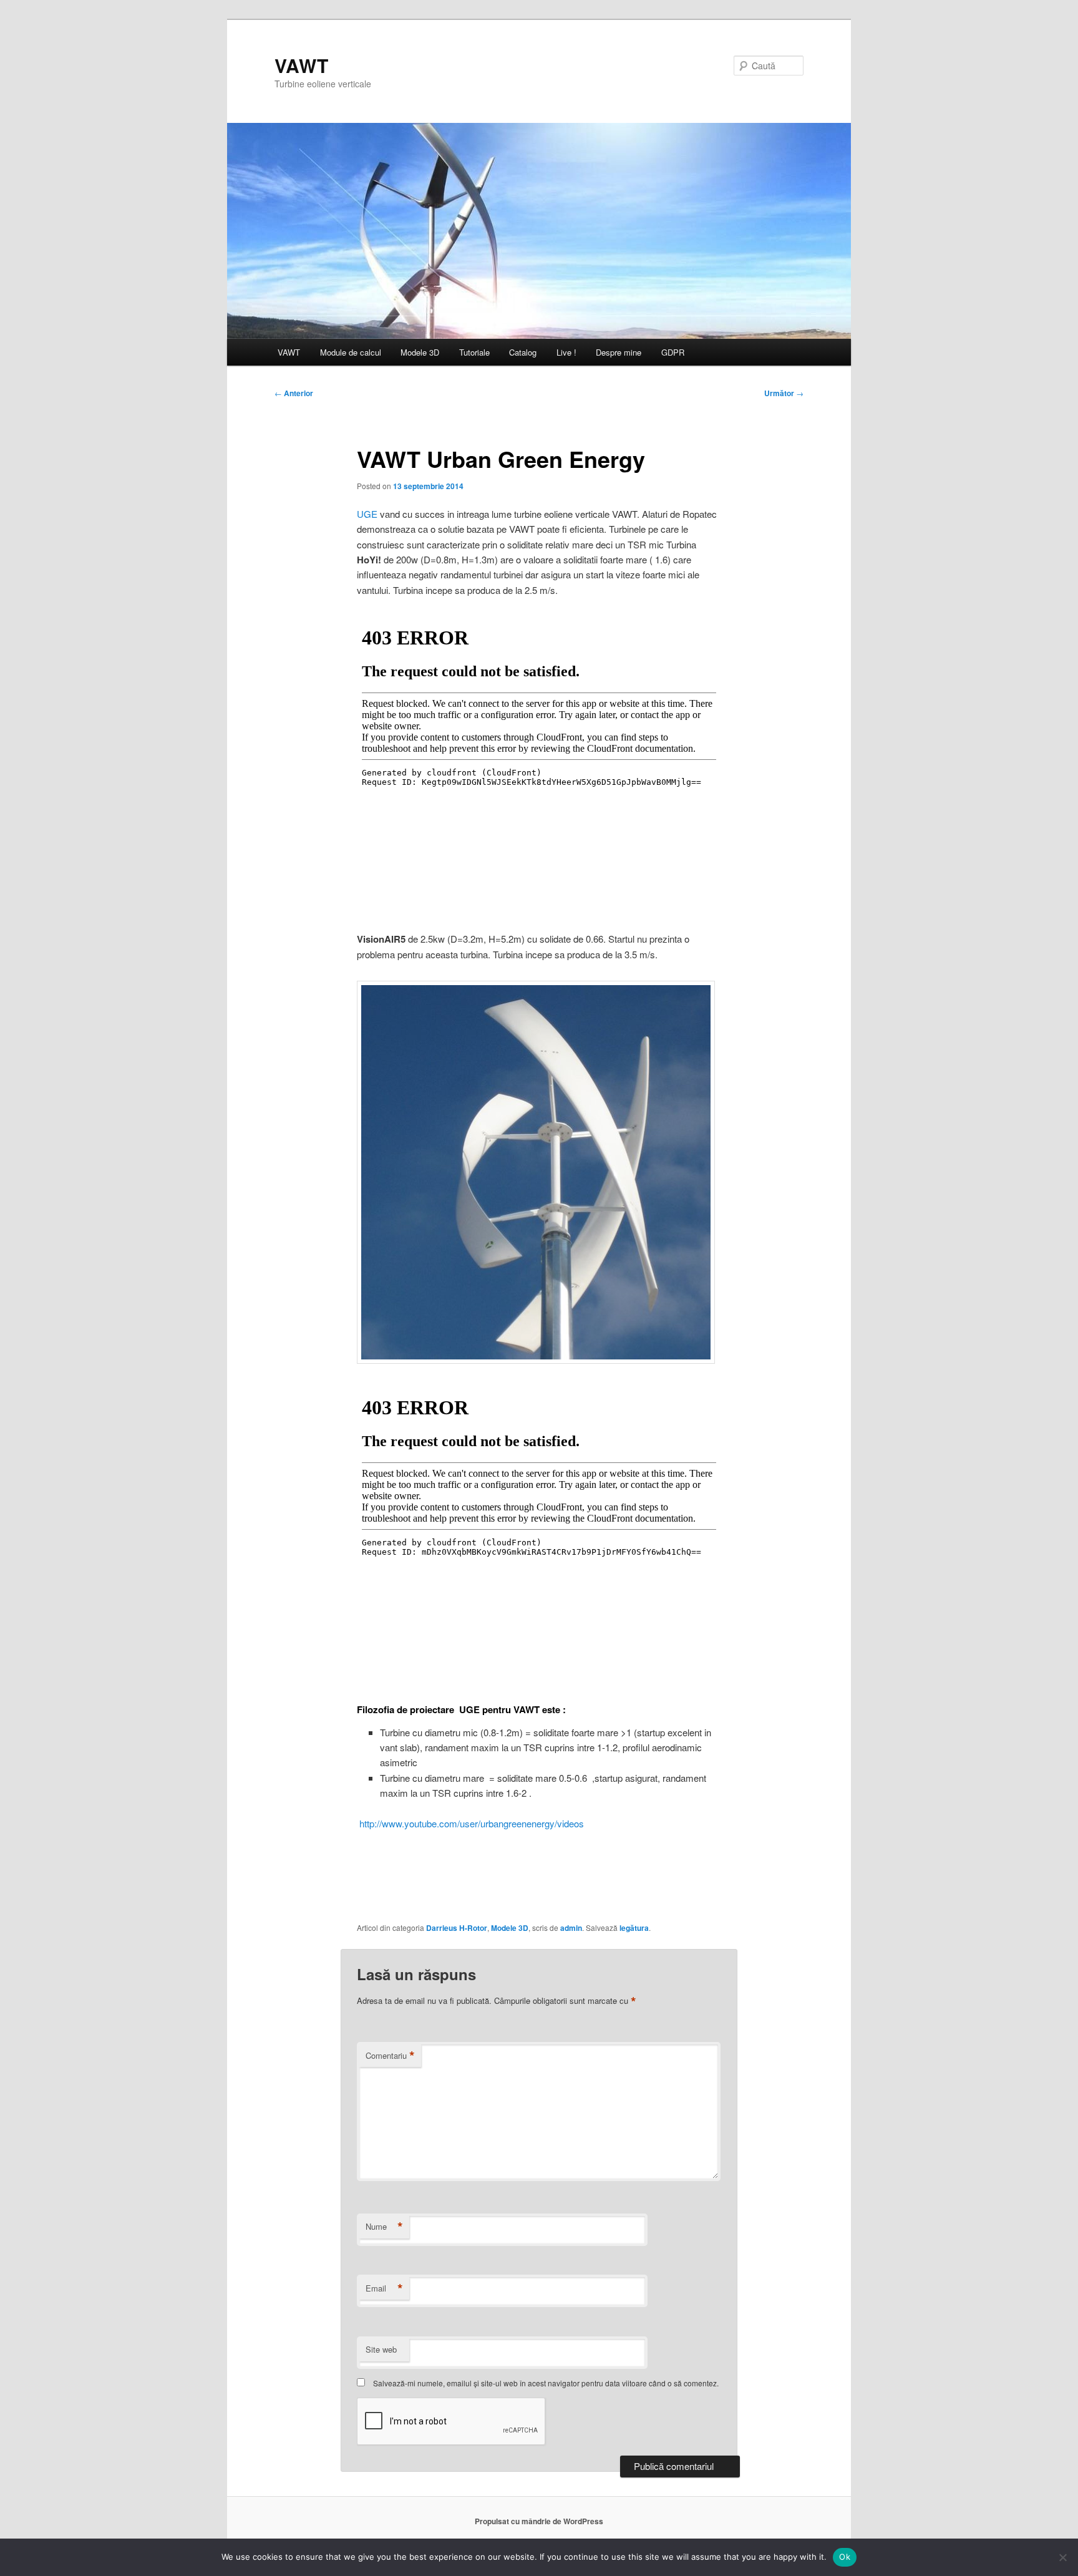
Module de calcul (351, 352)
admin (571, 1928)
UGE (368, 514)
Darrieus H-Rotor (457, 1928)
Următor (784, 393)
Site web (381, 2349)
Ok (845, 2557)
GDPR (673, 352)
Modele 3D (420, 352)
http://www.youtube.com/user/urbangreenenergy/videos (470, 1823)
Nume (384, 2227)
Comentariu (390, 2056)
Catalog (523, 352)
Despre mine (619, 352)
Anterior (294, 393)
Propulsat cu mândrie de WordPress (539, 2521)
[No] (1062, 2557)
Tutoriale (474, 352)
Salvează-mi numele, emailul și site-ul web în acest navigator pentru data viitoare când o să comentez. (546, 2383)
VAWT (301, 65)
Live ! (566, 352)
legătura (634, 1928)
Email (384, 2288)
